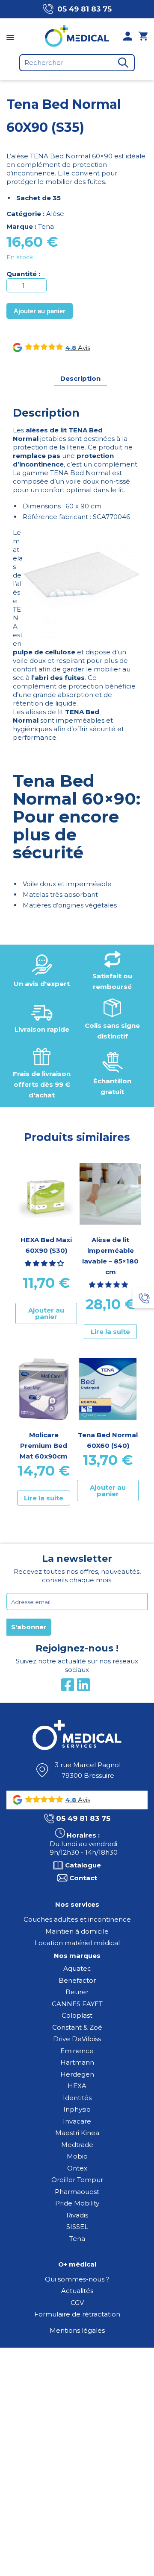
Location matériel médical (77, 1943)
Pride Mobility (77, 2203)
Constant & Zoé (77, 2027)
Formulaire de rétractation (77, 2314)
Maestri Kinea (77, 2133)
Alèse (55, 214)
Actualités (77, 2291)
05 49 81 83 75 (84, 9)
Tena (46, 226)
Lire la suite (110, 1332)
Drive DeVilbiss (77, 2039)
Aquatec (77, 1968)
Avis (83, 348)
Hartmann (77, 2062)
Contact (83, 1878)
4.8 (71, 348)
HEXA (77, 2086)
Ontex (77, 2168)
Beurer (77, 1992)
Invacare (77, 2121)
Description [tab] (80, 378)
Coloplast (77, 2015)
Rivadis (77, 2215)
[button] (45, 1263)
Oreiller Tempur (77, 2180)
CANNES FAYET (77, 2004)
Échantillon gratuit (112, 1086)
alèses (37, 430)
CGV (77, 2303)
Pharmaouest (77, 2192)
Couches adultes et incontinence (77, 1919)
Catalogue (83, 1865)
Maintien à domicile (77, 1931)
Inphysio (77, 2109)
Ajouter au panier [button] (46, 1313)
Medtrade (77, 2145)
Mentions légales (77, 2330)
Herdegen (77, 2074)
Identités (77, 2098)
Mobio (77, 2156)
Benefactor (77, 1980)
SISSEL (77, 2227)
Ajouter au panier (40, 311)
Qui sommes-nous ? (77, 2279)
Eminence (77, 2051)
